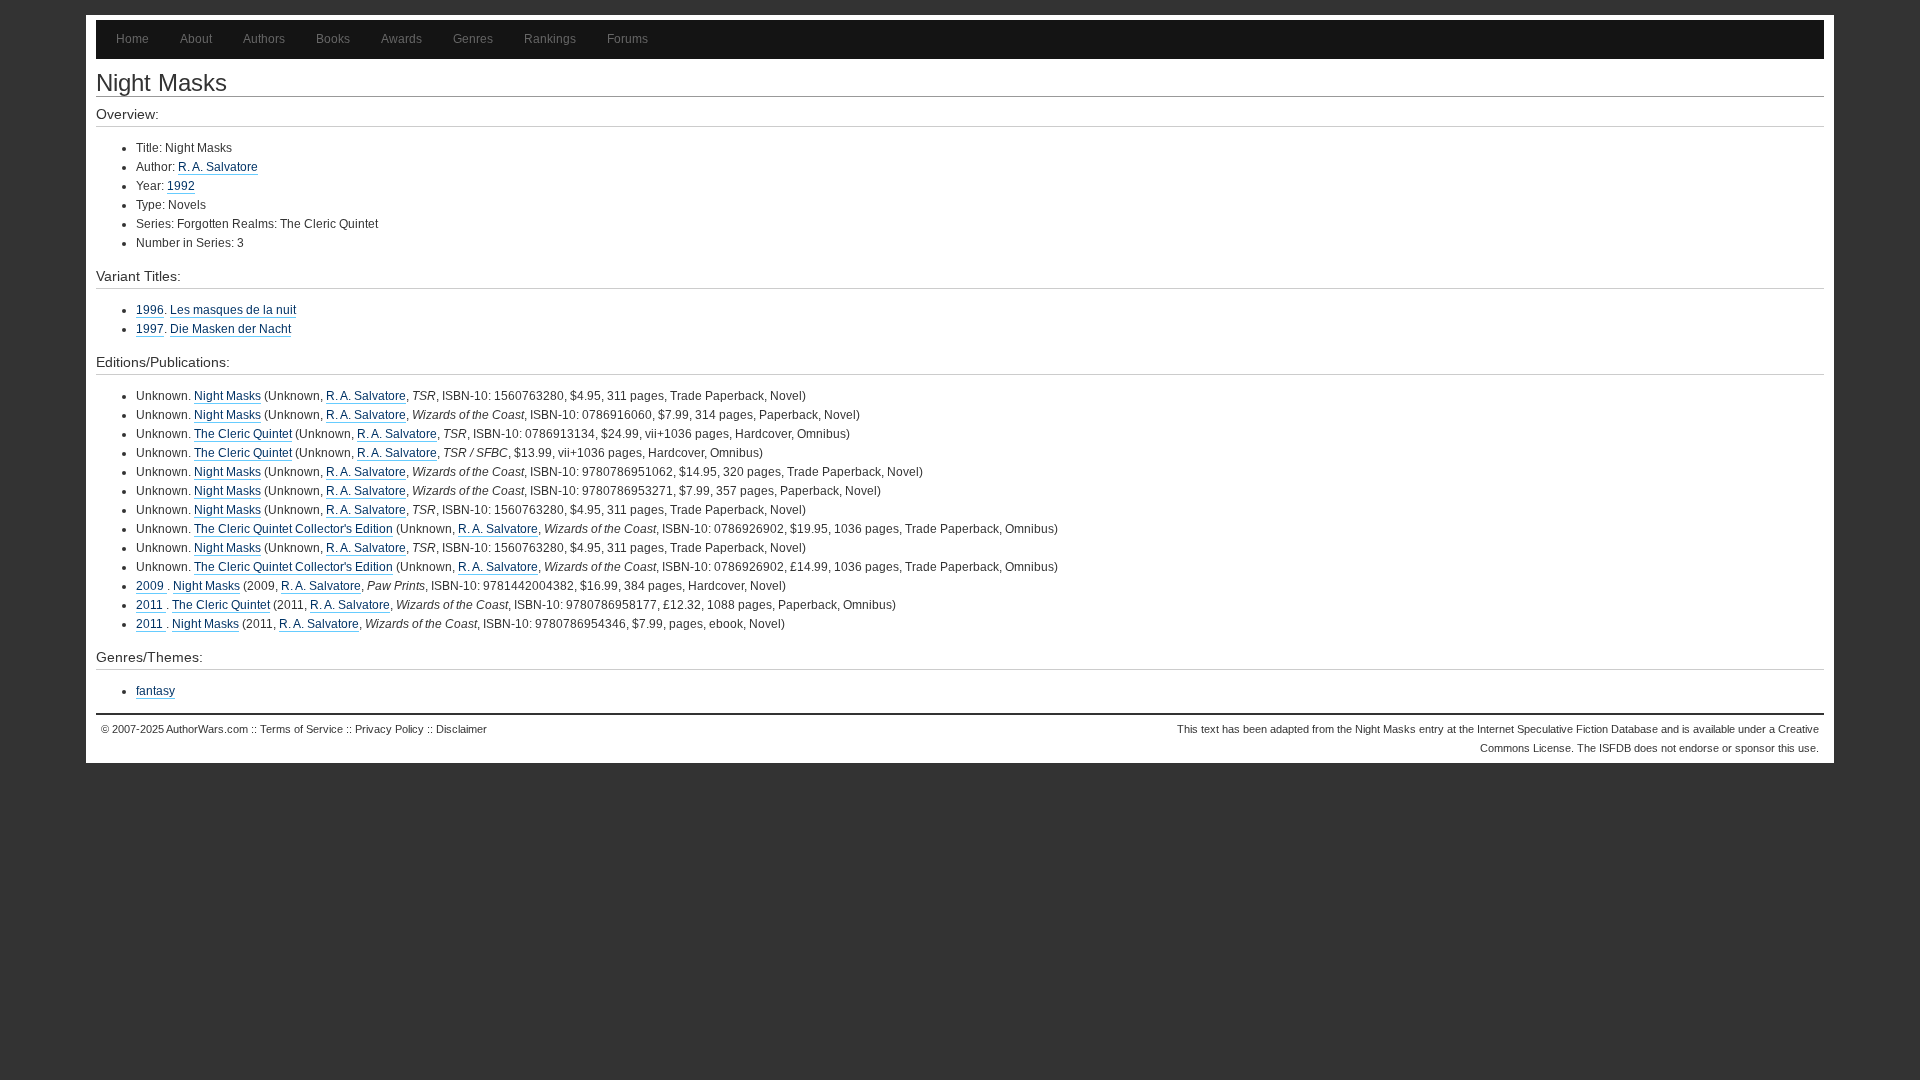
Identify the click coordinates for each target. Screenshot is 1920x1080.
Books (333, 39)
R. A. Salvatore (218, 167)
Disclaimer (461, 729)
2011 (151, 605)
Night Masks (227, 396)
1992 (181, 186)
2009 (151, 586)
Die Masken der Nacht (230, 329)
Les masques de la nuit (233, 310)
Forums (627, 39)
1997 (150, 329)
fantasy (155, 691)
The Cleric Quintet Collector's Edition (293, 529)
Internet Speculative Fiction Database (1567, 729)
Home (132, 39)
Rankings (550, 39)
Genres (473, 39)
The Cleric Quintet (243, 434)
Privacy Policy (389, 729)
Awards (401, 39)
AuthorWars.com (207, 729)
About (196, 39)
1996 (150, 310)
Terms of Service (301, 729)
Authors (264, 39)
